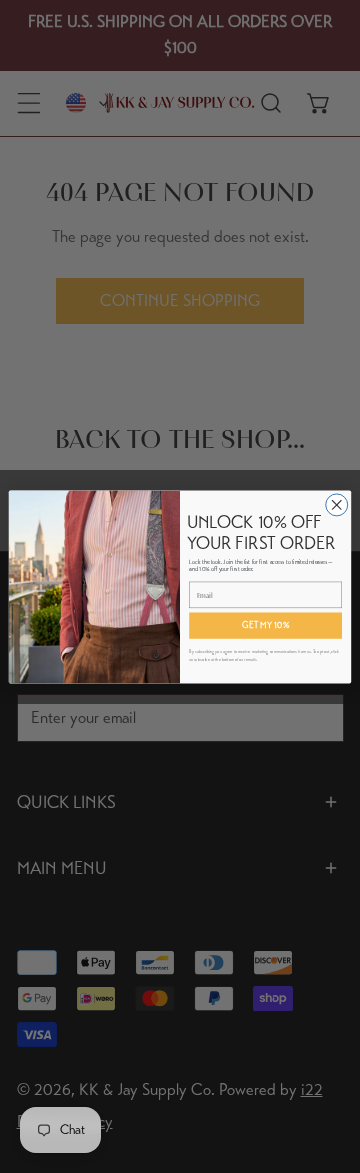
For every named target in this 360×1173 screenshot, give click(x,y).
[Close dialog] (337, 504)
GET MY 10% (265, 624)
